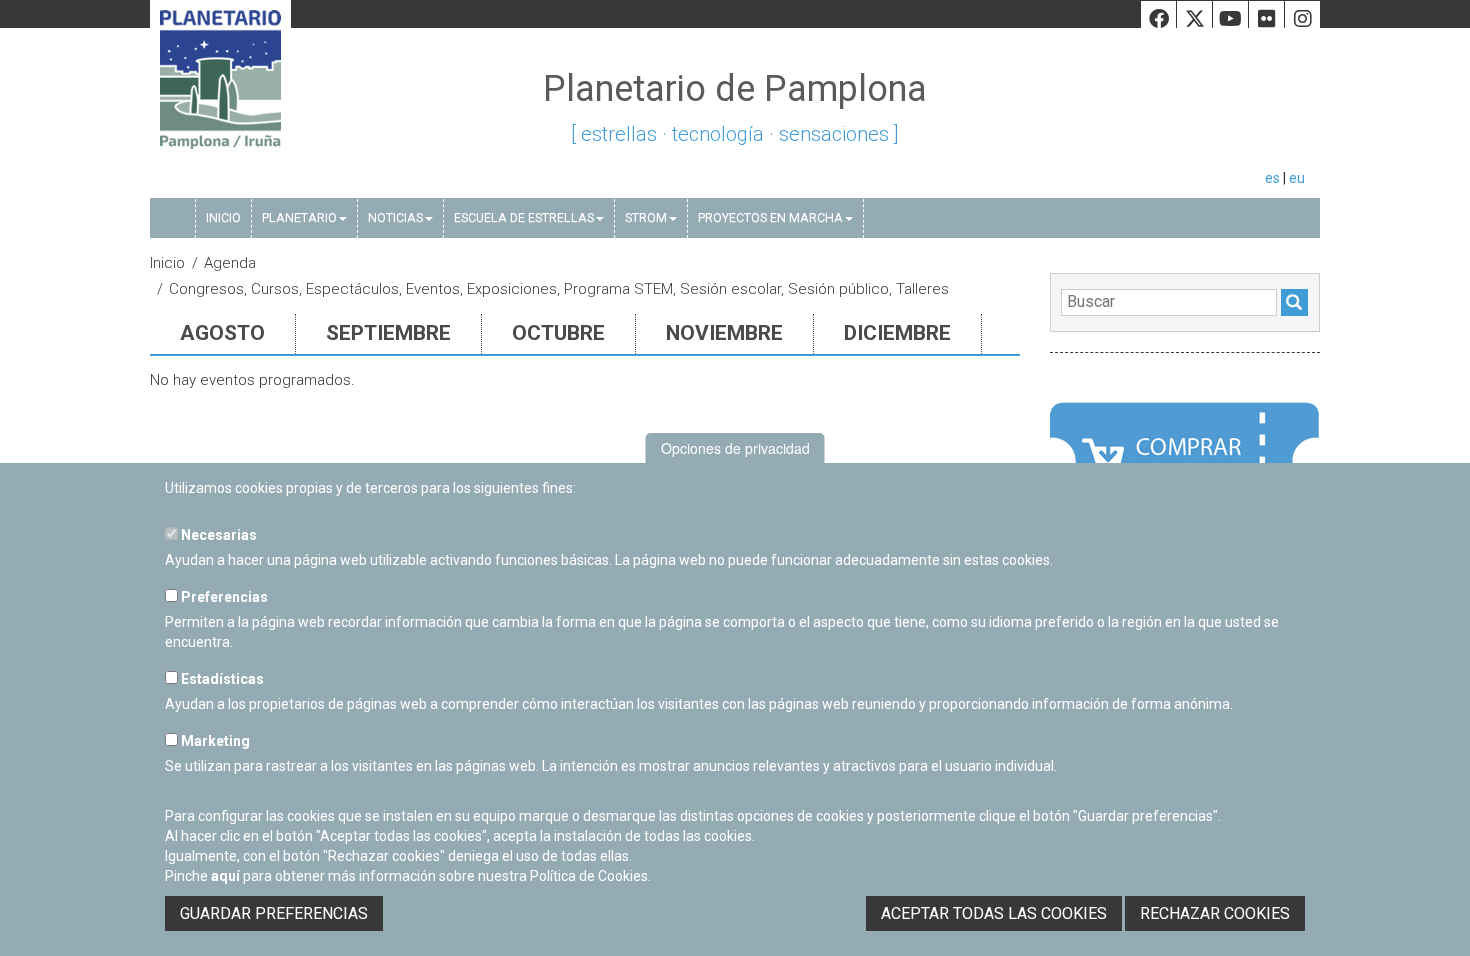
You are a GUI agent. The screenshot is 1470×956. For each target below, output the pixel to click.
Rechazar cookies (1215, 913)
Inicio (223, 217)
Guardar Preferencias (274, 913)
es (1272, 178)
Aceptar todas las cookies (994, 913)
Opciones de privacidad (735, 448)
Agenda (230, 263)
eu (1297, 178)
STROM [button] (646, 217)
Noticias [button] (395, 217)
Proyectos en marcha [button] (770, 217)
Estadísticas (221, 679)
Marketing (214, 741)
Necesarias (217, 535)
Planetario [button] (299, 217)
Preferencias (223, 597)
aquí (225, 876)
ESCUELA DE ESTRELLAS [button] (524, 217)
